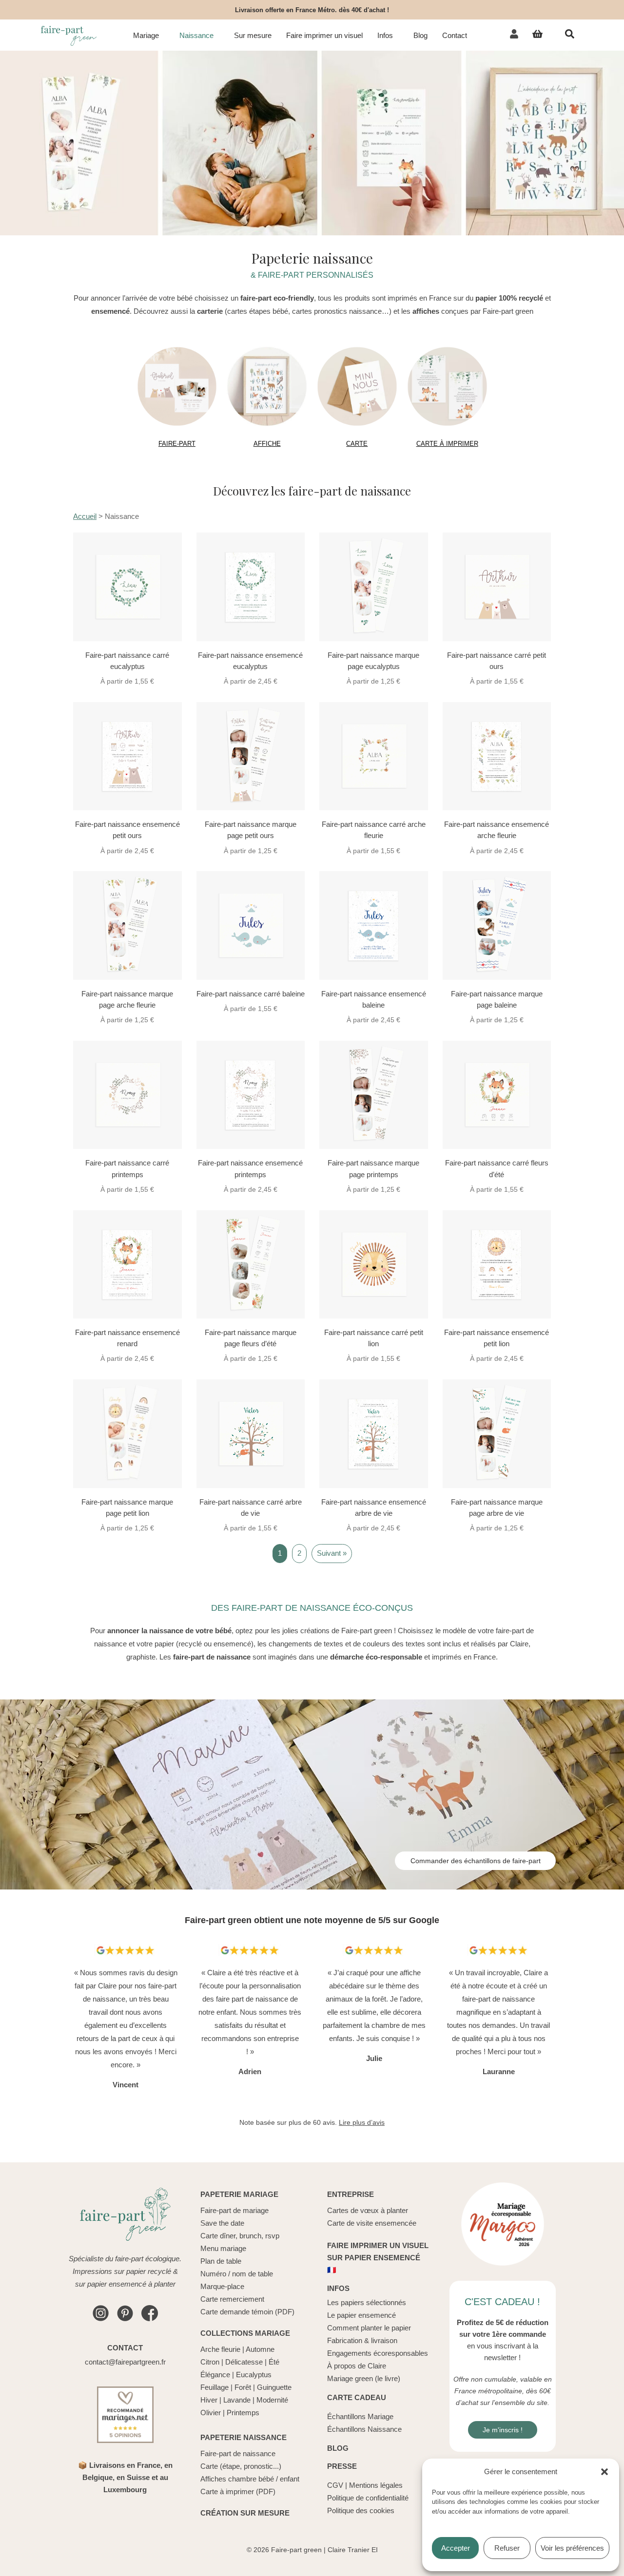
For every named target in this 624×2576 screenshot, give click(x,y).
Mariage (146, 36)
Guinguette (274, 2387)
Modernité (272, 2400)
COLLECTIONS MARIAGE (245, 2333)
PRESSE (342, 2466)
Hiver (209, 2400)
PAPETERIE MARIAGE (239, 2194)
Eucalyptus (254, 2375)
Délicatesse (244, 2362)
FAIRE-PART (177, 444)
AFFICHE (267, 444)
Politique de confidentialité (368, 2498)
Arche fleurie (220, 2349)
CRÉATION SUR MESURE (245, 2513)
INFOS (338, 2288)
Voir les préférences (572, 2548)
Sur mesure (253, 36)
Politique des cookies (361, 2510)
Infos (385, 36)
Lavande (237, 2400)
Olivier (211, 2413)
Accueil (85, 516)
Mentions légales (376, 2485)
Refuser (507, 2548)
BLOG (338, 2448)
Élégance (215, 2375)
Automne (260, 2349)
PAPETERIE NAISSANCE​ (244, 2437)
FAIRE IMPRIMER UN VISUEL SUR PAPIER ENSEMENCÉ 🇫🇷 (378, 2258)
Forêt (243, 2387)
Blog (420, 36)
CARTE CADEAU (357, 2397)
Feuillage (214, 2387)
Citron (210, 2362)
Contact (455, 36)
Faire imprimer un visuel (324, 36)
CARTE (357, 444)
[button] (604, 2472)
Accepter (456, 2548)
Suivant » (332, 1553)
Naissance (196, 36)
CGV (335, 2485)
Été (274, 2362)
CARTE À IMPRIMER (447, 444)
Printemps (243, 2413)
